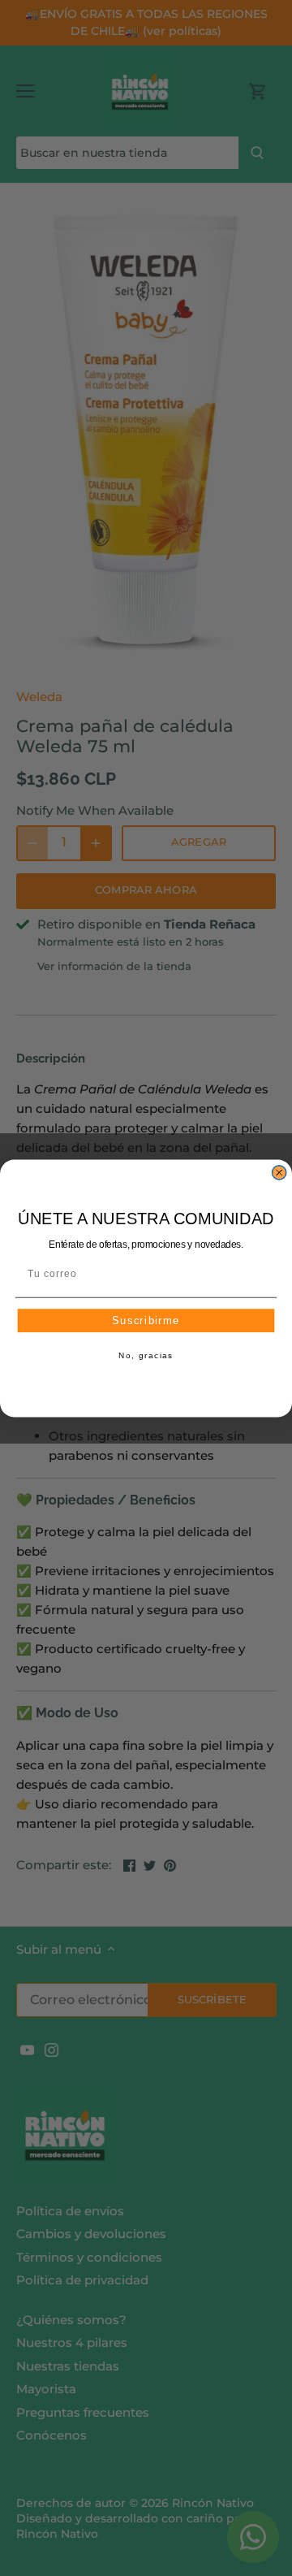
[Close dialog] (279, 1172)
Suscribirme (146, 1320)
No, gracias (146, 1356)
